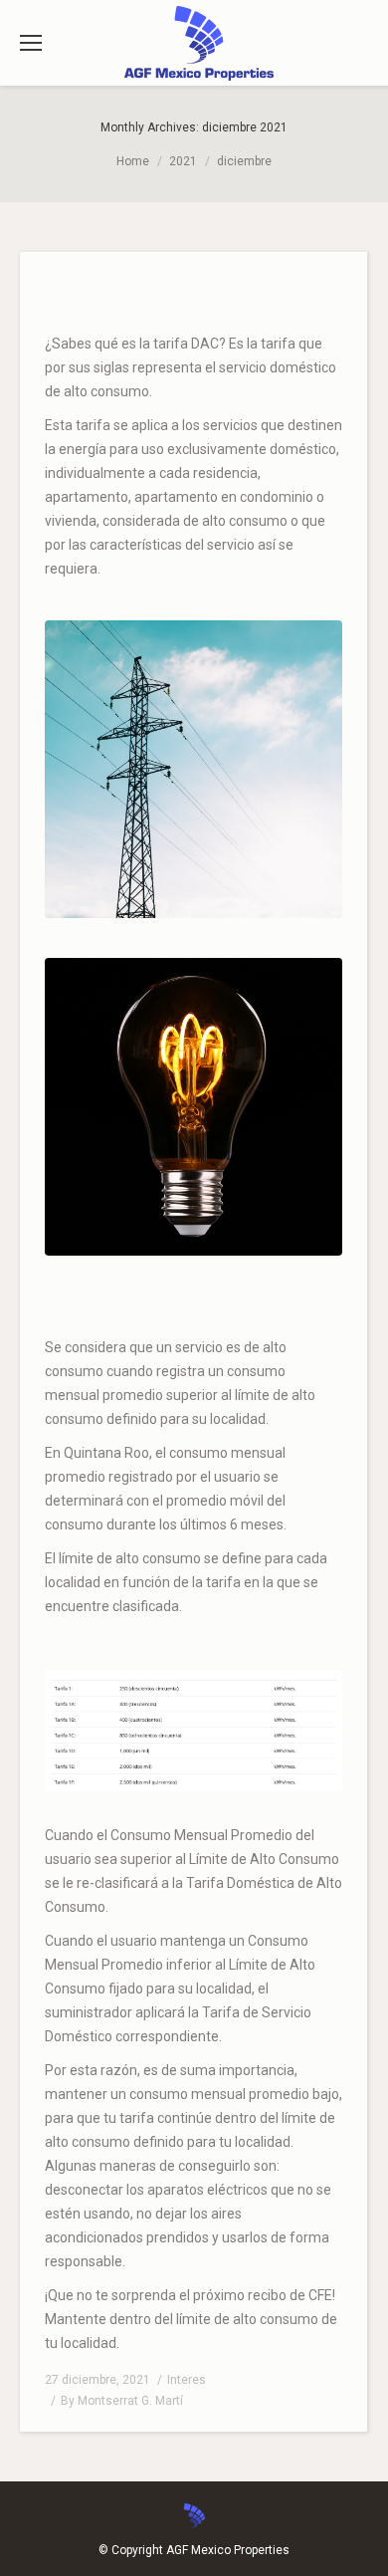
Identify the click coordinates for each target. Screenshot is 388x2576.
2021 (183, 161)
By (122, 2401)
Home (133, 161)
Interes (187, 2380)
